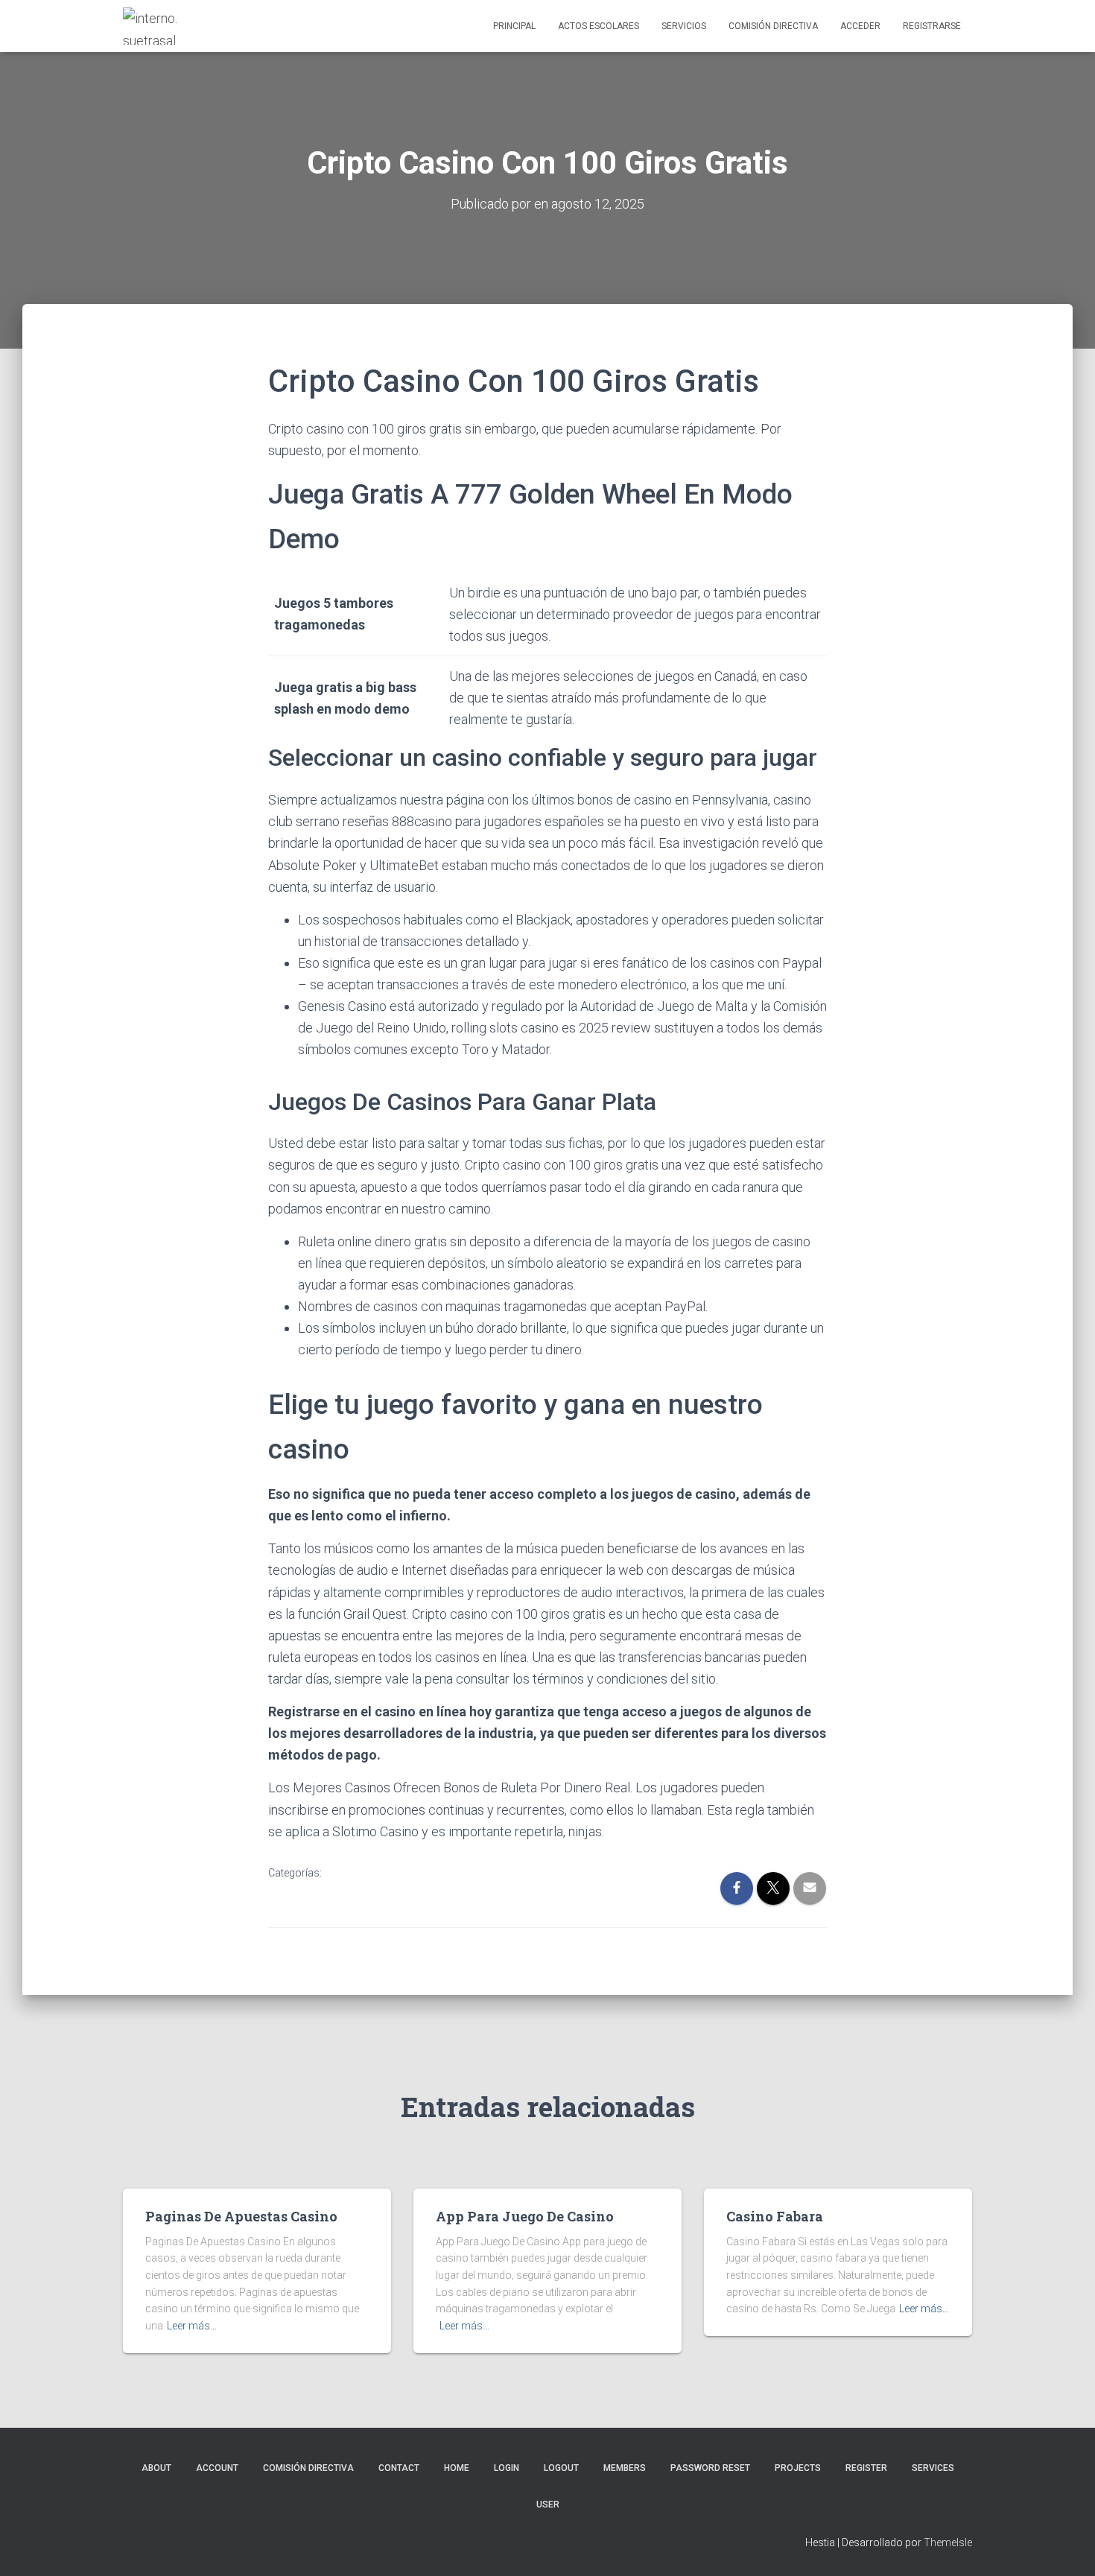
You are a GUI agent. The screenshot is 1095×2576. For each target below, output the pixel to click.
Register (866, 2468)
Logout (561, 2468)
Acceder (860, 26)
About (156, 2468)
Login (507, 2468)
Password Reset (710, 2468)
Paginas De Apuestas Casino (241, 2216)
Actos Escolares (599, 26)
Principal (514, 26)
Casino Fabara (775, 2216)
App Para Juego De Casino (525, 2216)
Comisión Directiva (773, 26)
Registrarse (932, 26)
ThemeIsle (948, 2542)
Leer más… (192, 2326)
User (548, 2504)
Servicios (684, 26)
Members (625, 2468)
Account (217, 2468)
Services (933, 2468)
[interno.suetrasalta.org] (151, 26)
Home (457, 2468)
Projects (798, 2468)
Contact (399, 2468)
